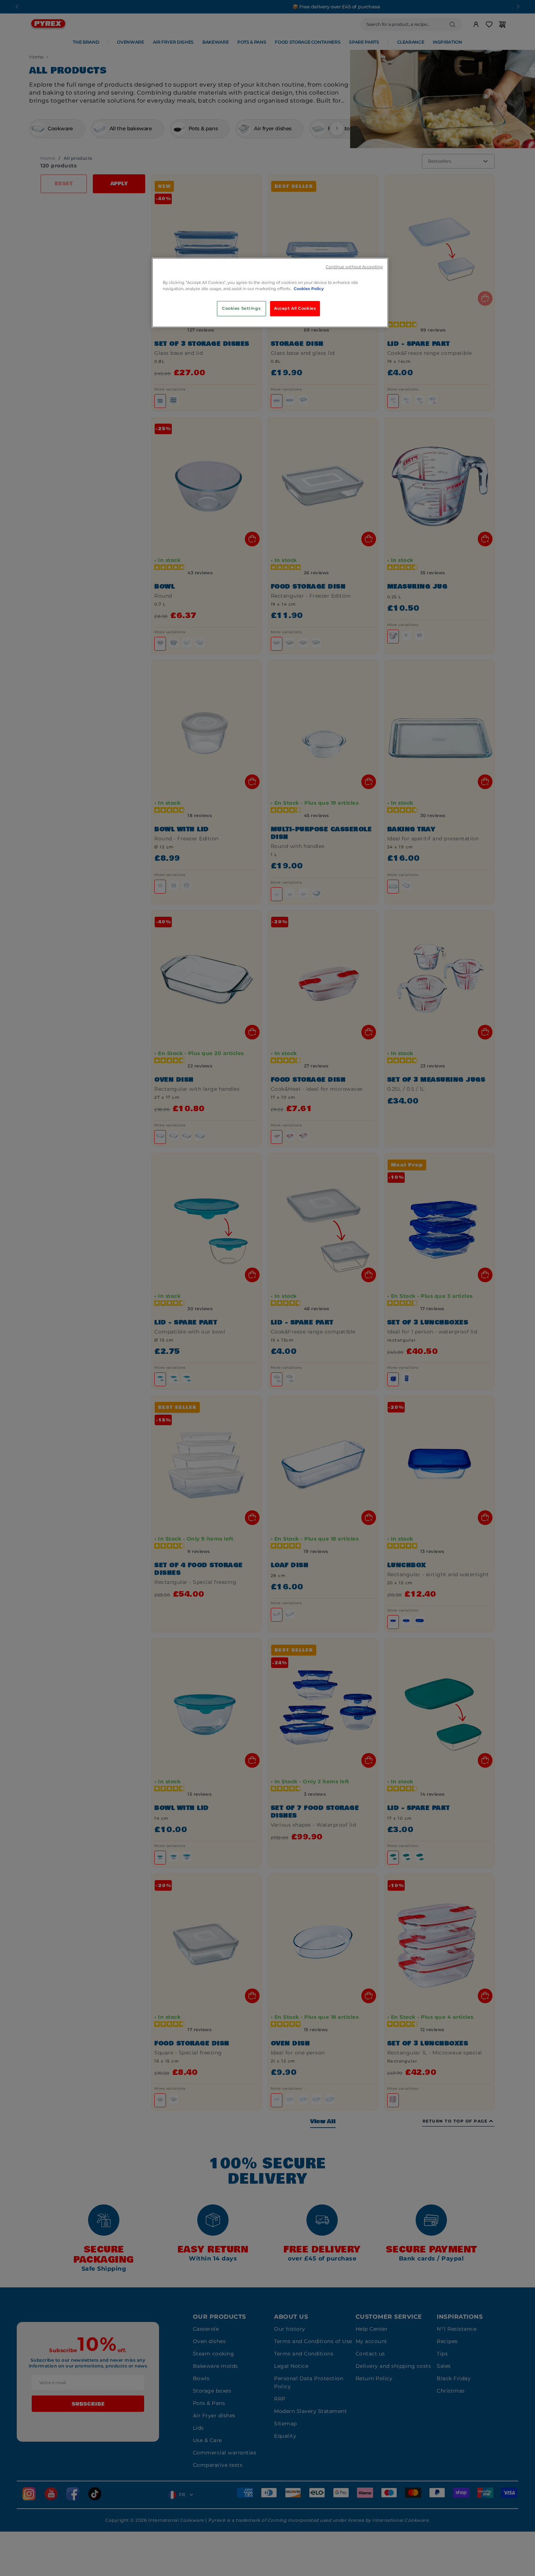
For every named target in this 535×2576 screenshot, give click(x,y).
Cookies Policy (309, 289)
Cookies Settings (241, 308)
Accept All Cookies (295, 308)
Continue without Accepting (354, 267)
